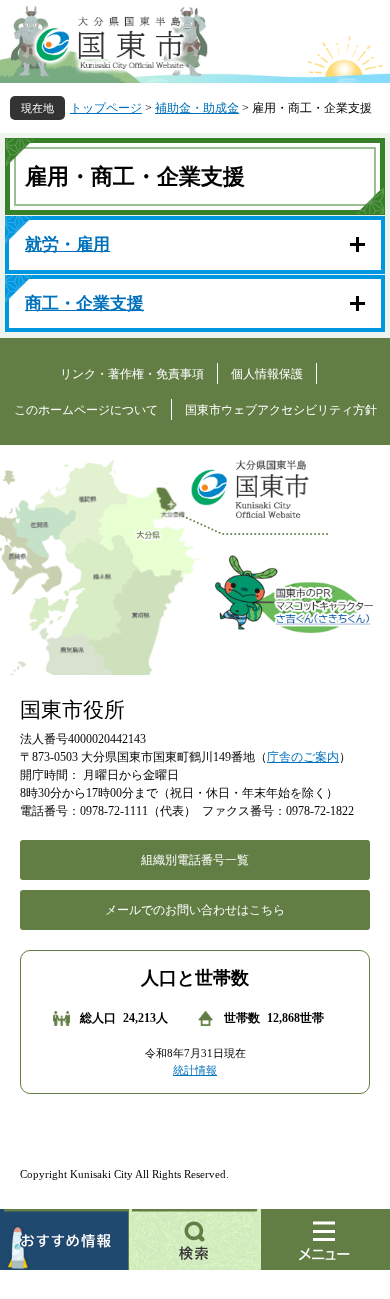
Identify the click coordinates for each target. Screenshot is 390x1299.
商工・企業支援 (84, 303)
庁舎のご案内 (303, 757)
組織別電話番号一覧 (195, 860)
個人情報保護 (267, 374)
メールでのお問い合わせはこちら (195, 910)
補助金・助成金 (197, 108)
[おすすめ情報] (64, 1239)
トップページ (106, 108)
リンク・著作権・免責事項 (132, 374)
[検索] (195, 1239)
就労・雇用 (67, 244)
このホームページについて (86, 410)
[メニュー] (325, 1239)
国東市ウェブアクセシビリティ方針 (281, 410)
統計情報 (195, 1070)
